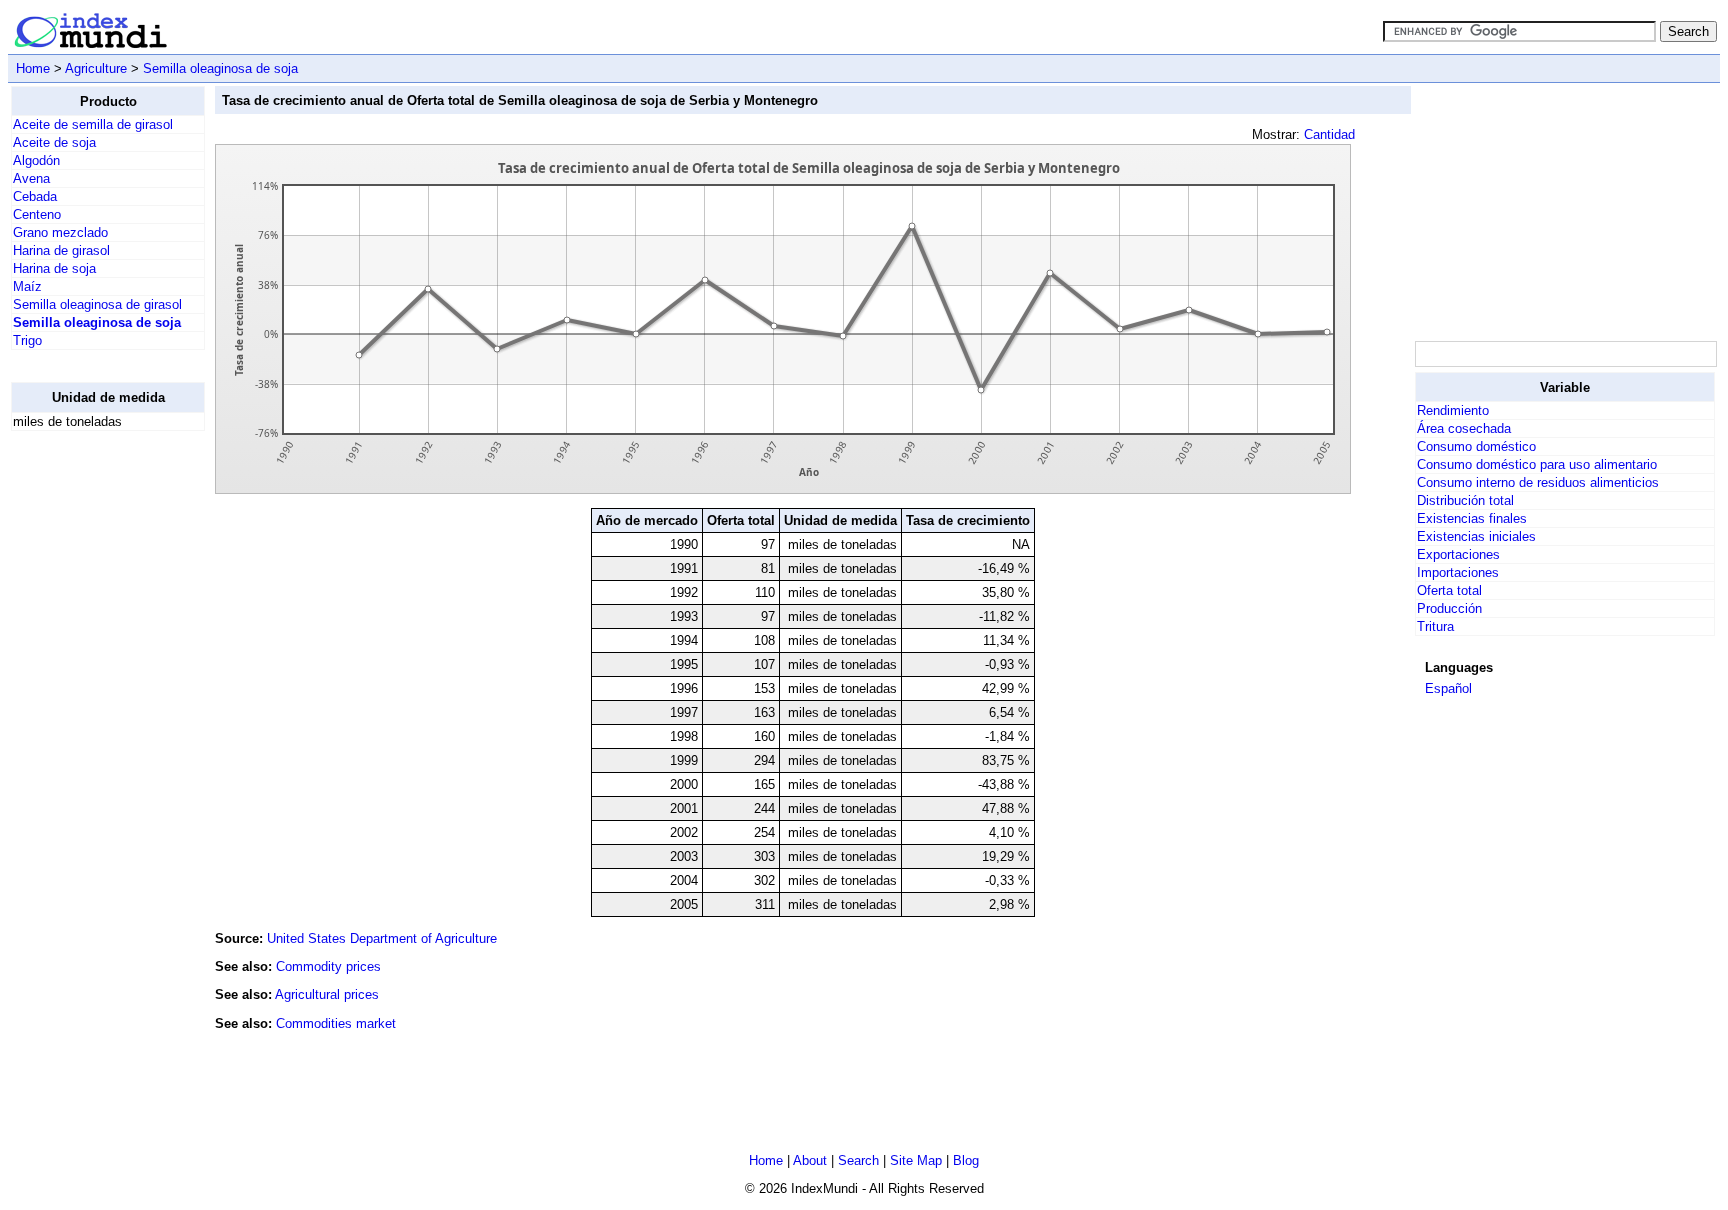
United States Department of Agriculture (382, 938)
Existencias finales (1472, 518)
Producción (1449, 608)
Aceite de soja (54, 142)
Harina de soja (54, 268)
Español (1448, 688)
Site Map (916, 1160)
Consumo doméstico (1476, 446)
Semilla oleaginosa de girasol (97, 304)
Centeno (37, 214)
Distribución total (1465, 500)
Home (33, 68)
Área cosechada (1464, 428)
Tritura (1435, 626)
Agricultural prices (327, 994)
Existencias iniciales (1476, 536)
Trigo (27, 340)
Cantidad (1329, 134)
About (810, 1160)
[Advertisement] (91, 747)
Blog (966, 1160)
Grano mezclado (60, 232)
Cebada (35, 196)
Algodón (36, 160)
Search (858, 1160)
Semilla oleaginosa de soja (220, 68)
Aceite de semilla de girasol (93, 124)
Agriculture (96, 68)
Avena (31, 178)
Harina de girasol (61, 250)
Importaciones (1458, 572)
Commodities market (336, 1023)
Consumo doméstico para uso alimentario (1537, 464)
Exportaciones (1458, 554)
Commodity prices (328, 966)
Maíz (27, 286)
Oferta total (1449, 590)
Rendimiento (1453, 410)
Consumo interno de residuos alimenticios (1538, 482)
